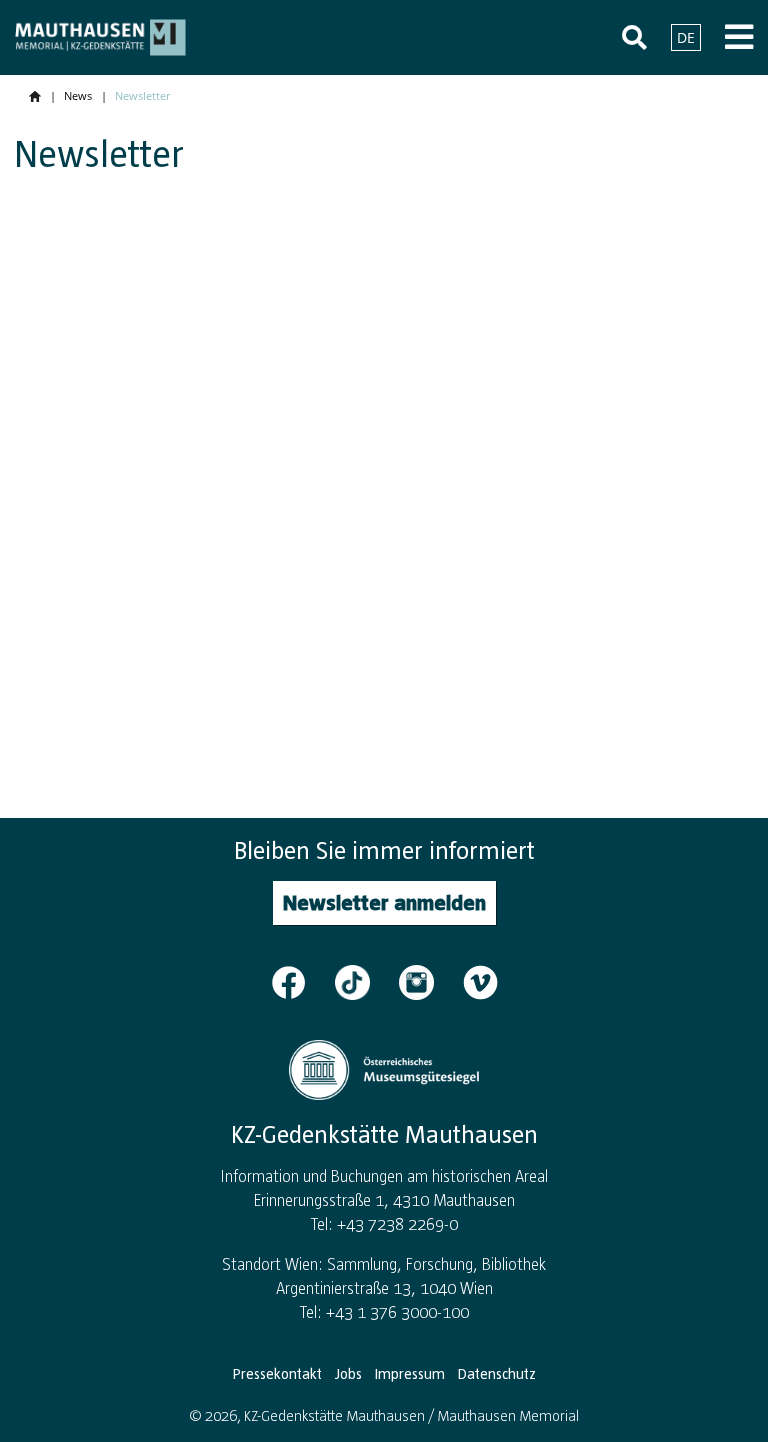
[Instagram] (429, 981)
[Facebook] (301, 981)
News (78, 95)
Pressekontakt (277, 1374)
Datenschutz (497, 1374)
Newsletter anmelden (384, 902)
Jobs (348, 1374)
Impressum (410, 1374)
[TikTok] (365, 981)
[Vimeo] (480, 981)
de (686, 37)
